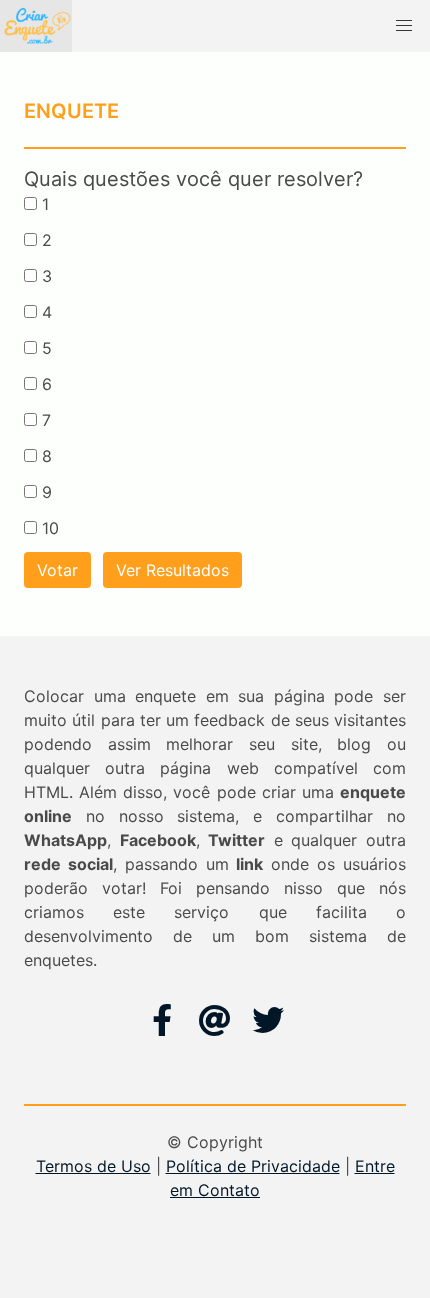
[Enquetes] (36, 26)
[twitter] (268, 1020)
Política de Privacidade (253, 1166)
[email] (215, 1020)
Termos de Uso (93, 1166)
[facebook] (162, 1020)
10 (50, 528)
